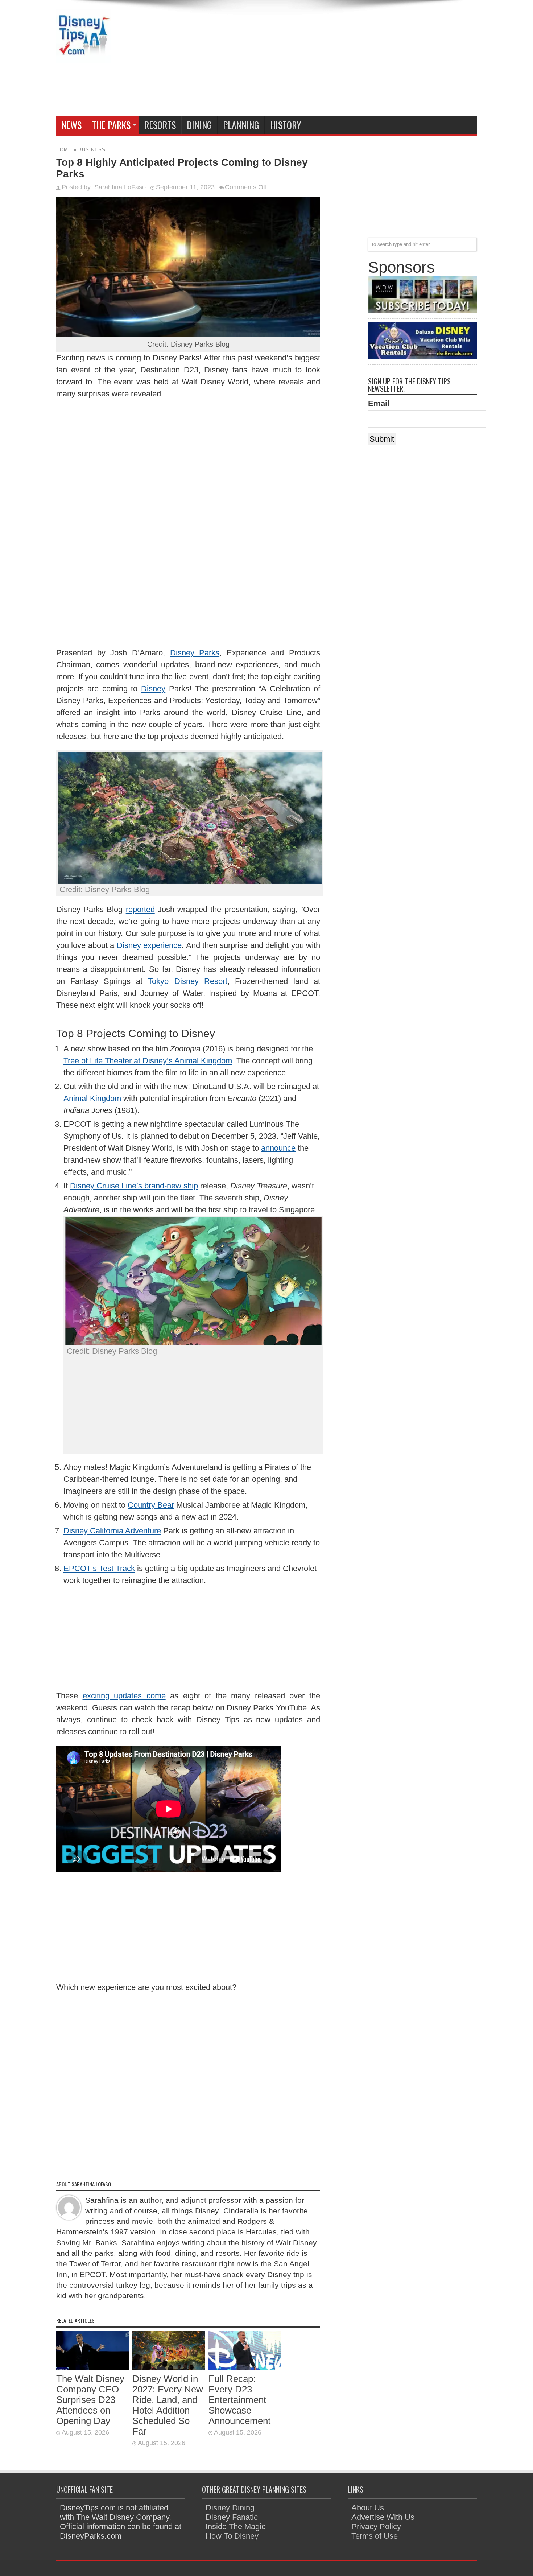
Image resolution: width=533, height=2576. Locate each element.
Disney (153, 689)
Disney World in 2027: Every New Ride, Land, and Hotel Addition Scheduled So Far (168, 2405)
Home (64, 150)
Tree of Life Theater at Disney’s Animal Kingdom (148, 1061)
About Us (368, 2508)
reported (140, 909)
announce (278, 1148)
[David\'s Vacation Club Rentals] (422, 356)
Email (379, 403)
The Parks (111, 125)
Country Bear (151, 1505)
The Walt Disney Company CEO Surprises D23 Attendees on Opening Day (90, 2400)
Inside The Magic (235, 2526)
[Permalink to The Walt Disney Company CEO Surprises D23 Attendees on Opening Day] (92, 2367)
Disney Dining (230, 2508)
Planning (241, 125)
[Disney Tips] (83, 58)
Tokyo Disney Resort (187, 981)
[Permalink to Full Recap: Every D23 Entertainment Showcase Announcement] (245, 2367)
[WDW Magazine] (422, 310)
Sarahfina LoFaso (120, 187)
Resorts (160, 125)
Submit (382, 439)
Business (92, 150)
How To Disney (232, 2536)
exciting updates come (124, 1696)
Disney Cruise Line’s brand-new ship (134, 1186)
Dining (199, 125)
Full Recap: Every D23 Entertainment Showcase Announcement (239, 2400)
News (71, 125)
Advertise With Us (383, 2517)
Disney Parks (195, 653)
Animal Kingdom (92, 1098)
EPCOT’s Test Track (99, 1568)
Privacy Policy (376, 2526)
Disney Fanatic (232, 2517)
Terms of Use (375, 2536)
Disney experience (149, 945)
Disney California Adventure (112, 1531)
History (286, 125)
